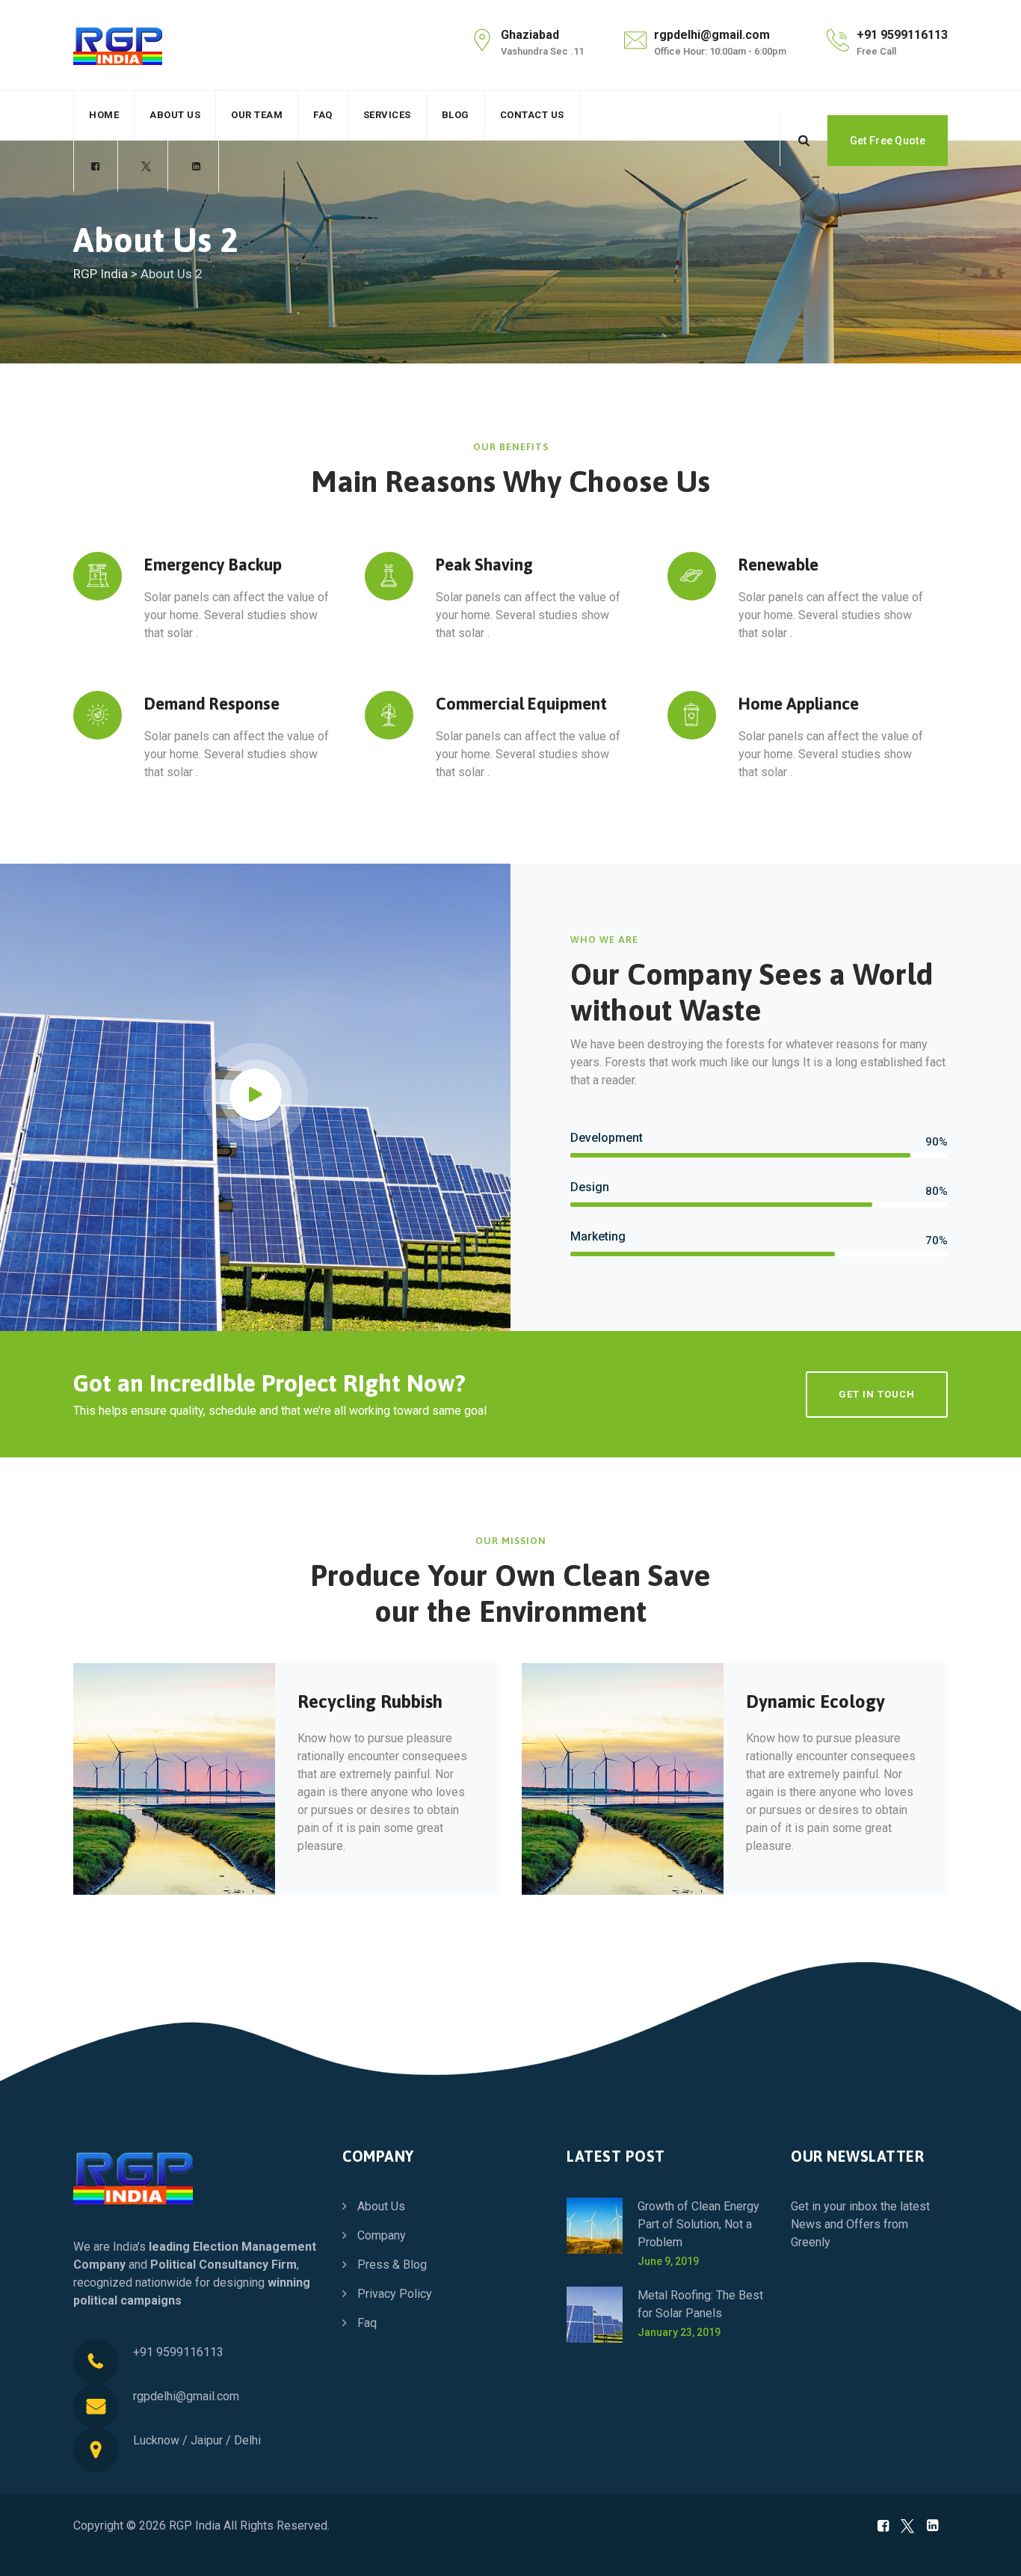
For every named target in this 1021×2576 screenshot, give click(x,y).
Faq (323, 115)
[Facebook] (96, 167)
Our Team (257, 115)
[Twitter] (146, 167)
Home (104, 115)
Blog (456, 115)
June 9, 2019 (668, 2261)
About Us (175, 115)
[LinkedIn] (196, 167)
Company (382, 2235)
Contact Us (532, 115)
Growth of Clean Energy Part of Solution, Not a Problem (698, 2224)
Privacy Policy (395, 2294)
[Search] (803, 141)
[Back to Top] (989, 2552)
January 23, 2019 (679, 2332)
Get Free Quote (888, 141)
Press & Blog (392, 2265)
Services (387, 115)
